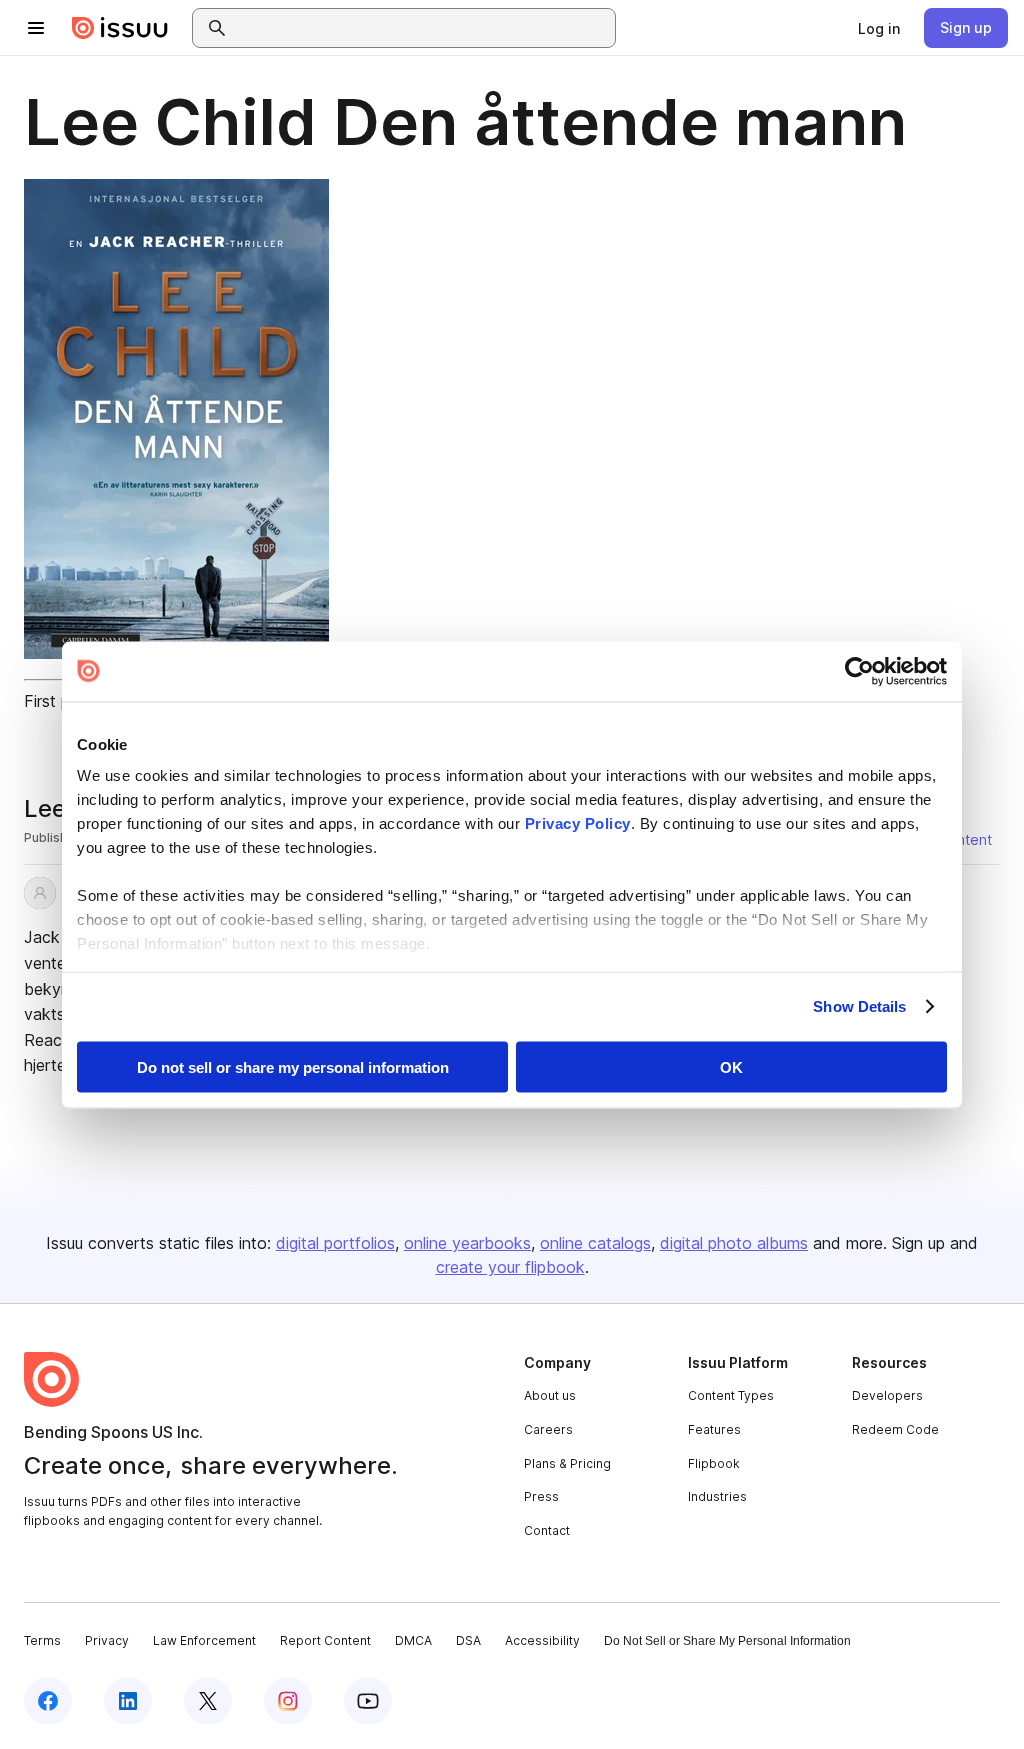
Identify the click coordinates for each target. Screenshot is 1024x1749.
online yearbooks (467, 1243)
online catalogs (595, 1243)
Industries (717, 1496)
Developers (887, 1395)
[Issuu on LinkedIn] (128, 1701)
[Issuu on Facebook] (48, 1701)
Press (541, 1496)
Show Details (859, 1006)
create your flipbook (510, 1267)
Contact (547, 1530)
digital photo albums (734, 1243)
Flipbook (714, 1463)
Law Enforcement (204, 1640)
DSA (468, 1640)
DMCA (413, 1640)
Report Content (325, 1640)
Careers (548, 1429)
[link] (879, 28)
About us (550, 1395)
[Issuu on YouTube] (368, 1701)
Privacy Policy (578, 823)
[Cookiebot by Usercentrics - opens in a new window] (859, 671)
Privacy (107, 1640)
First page (60, 701)
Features (714, 1429)
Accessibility (542, 1640)
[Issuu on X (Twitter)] (208, 1701)
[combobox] (422, 28)
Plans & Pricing (567, 1463)
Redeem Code (895, 1429)
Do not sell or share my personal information (293, 1066)
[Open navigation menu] (36, 28)
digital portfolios (335, 1243)
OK (731, 1066)
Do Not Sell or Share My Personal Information (727, 1641)
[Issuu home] (120, 28)
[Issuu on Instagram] (288, 1701)
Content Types (731, 1395)
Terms (42, 1640)
